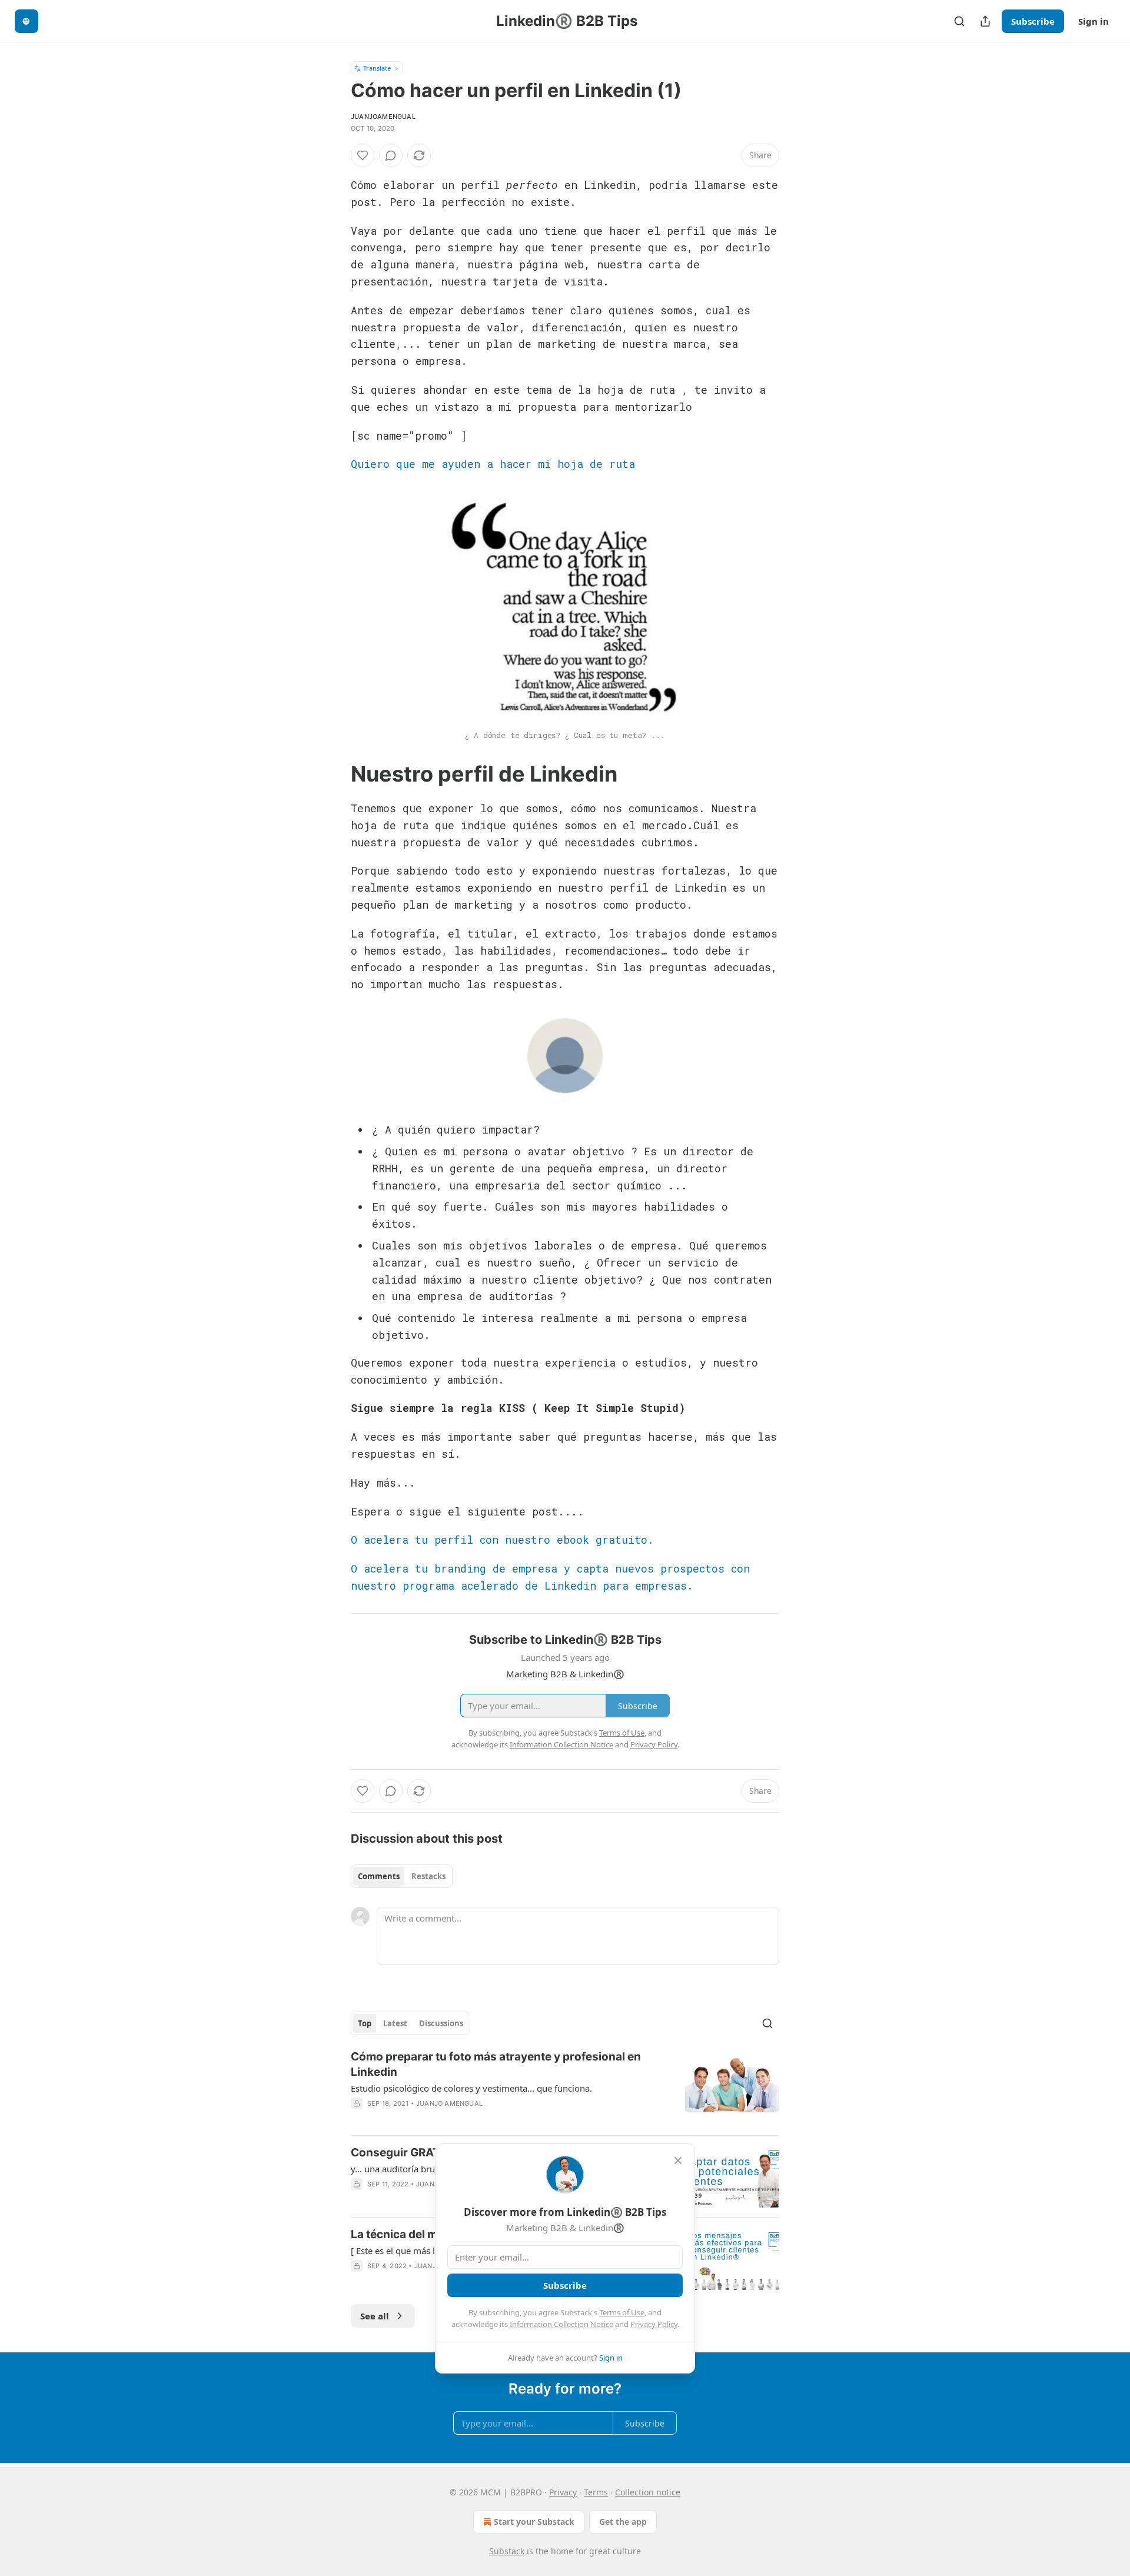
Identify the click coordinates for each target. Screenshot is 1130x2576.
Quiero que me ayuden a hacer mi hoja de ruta (493, 464)
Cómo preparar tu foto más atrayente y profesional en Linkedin (496, 2064)
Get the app (623, 2522)
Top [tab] (365, 2023)
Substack (507, 2551)
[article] (565, 2088)
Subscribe (1033, 21)
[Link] (334, 775)
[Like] (363, 155)
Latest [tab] (395, 2023)
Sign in (1094, 21)
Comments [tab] (379, 1876)
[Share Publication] (985, 21)
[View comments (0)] (391, 155)
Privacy (563, 2492)
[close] (678, 2160)
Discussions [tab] (441, 2023)
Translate (377, 68)
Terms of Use (622, 2312)
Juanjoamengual (383, 117)
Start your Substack (534, 2522)
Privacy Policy (654, 2324)
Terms (596, 2492)
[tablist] (402, 1876)
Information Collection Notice (561, 2324)
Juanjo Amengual (449, 2103)
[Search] (959, 21)
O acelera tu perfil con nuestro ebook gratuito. (502, 1540)
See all (375, 2316)
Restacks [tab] (428, 1876)
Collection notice (648, 2492)
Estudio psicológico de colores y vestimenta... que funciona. (471, 2088)
